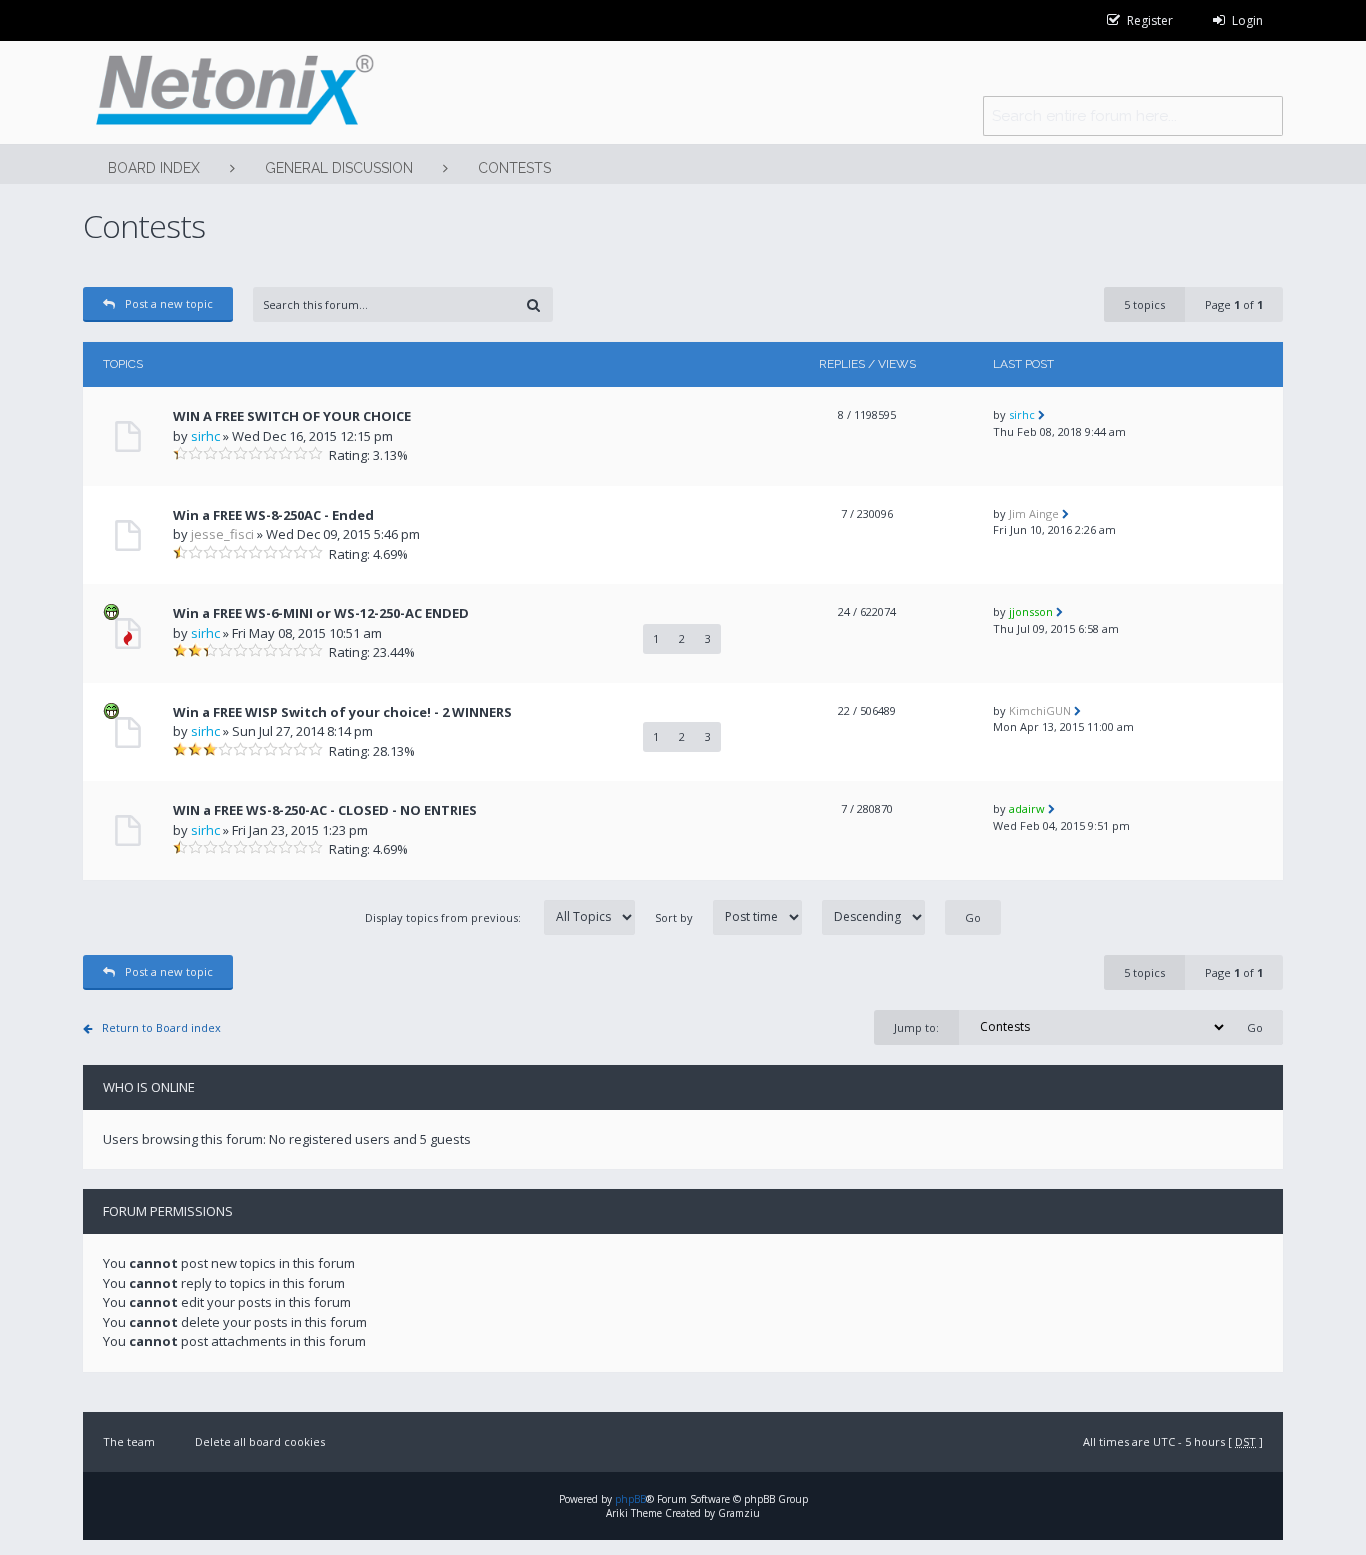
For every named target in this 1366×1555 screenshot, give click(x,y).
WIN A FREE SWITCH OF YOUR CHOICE (292, 416)
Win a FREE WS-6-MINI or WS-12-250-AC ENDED (321, 613)
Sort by (674, 917)
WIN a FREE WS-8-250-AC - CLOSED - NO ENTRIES (325, 810)
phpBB (630, 1499)
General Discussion (339, 168)
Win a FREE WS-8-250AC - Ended (273, 515)
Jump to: (916, 1027)
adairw (1027, 808)
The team (129, 1441)
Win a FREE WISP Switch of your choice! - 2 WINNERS (342, 712)
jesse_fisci (222, 534)
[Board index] (228, 92)
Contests (514, 168)
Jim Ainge (1034, 513)
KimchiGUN (1040, 710)
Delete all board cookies (260, 1441)
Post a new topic (169, 303)
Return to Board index (161, 1027)
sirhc (205, 436)
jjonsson (1031, 611)
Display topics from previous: (444, 917)
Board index (154, 168)
